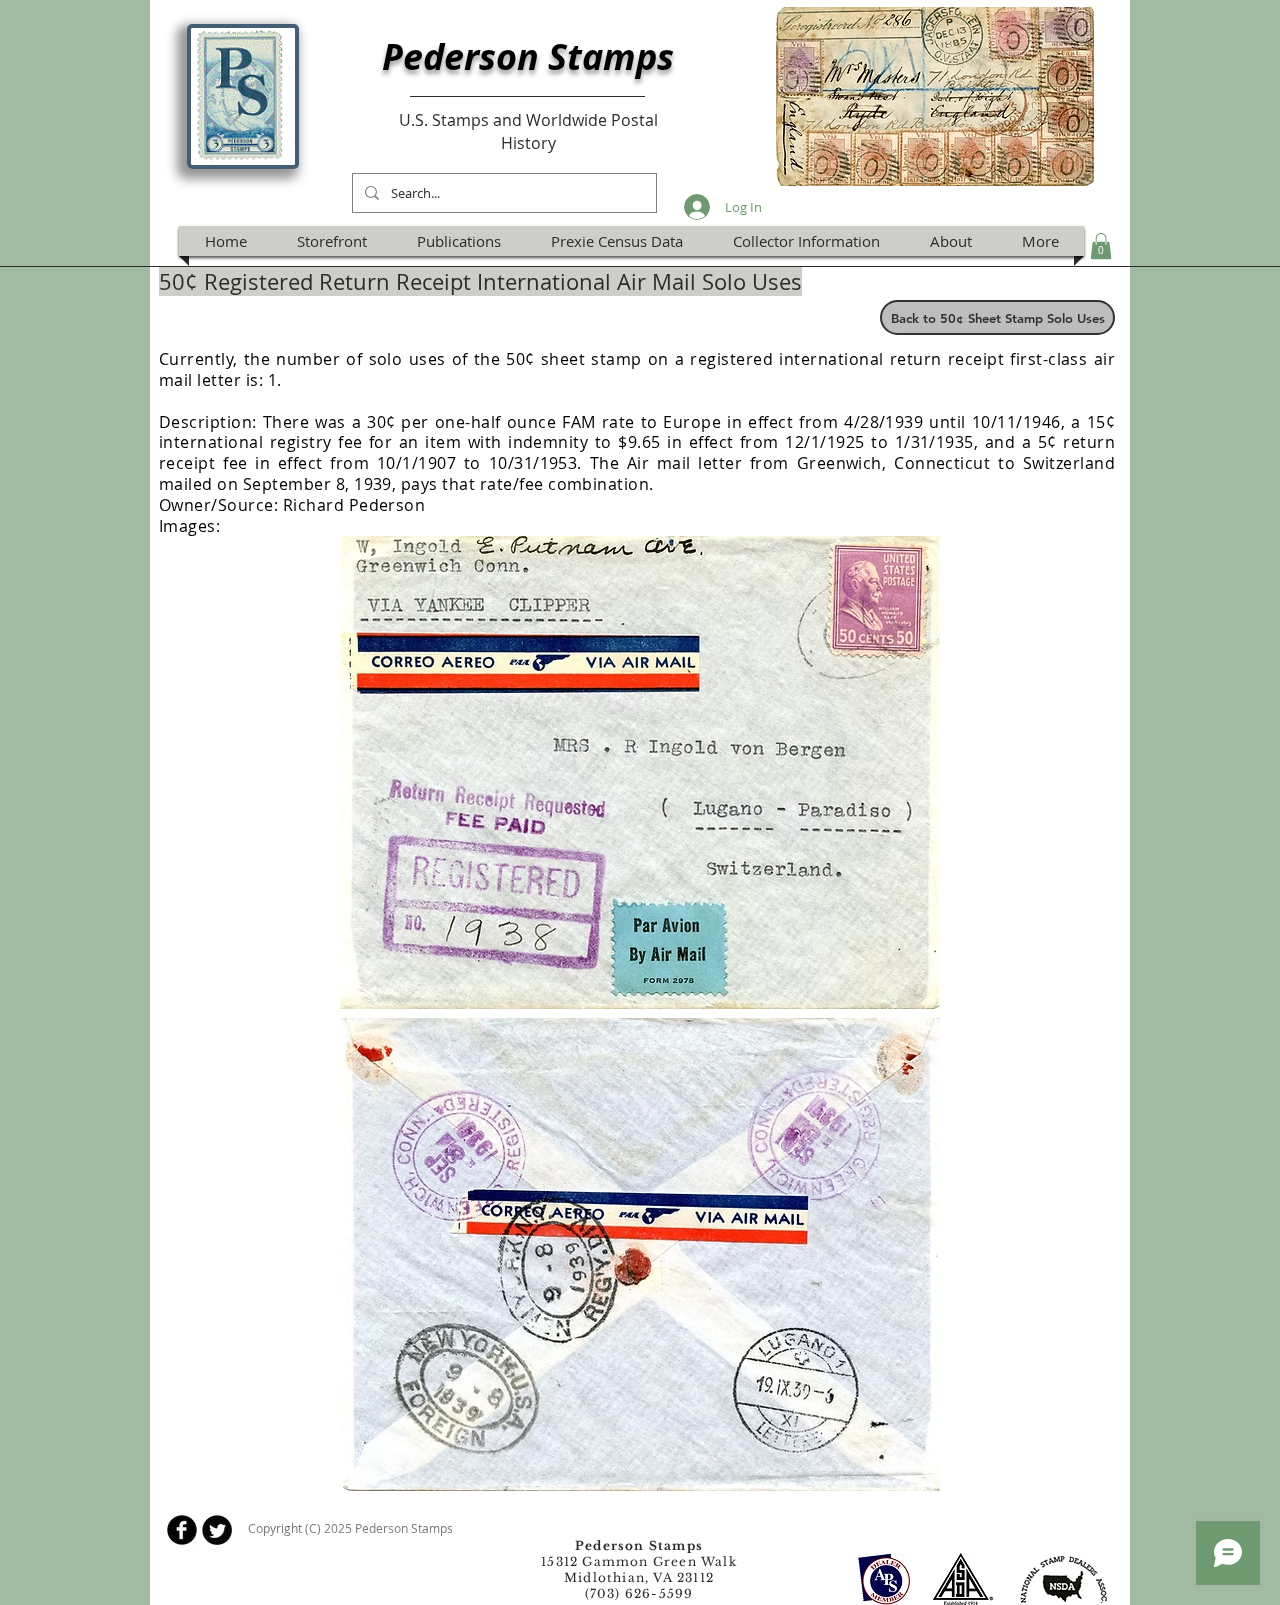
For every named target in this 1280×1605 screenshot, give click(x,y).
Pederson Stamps (528, 56)
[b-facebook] (182, 1530)
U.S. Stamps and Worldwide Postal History (528, 131)
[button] (1101, 246)
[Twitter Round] (217, 1530)
